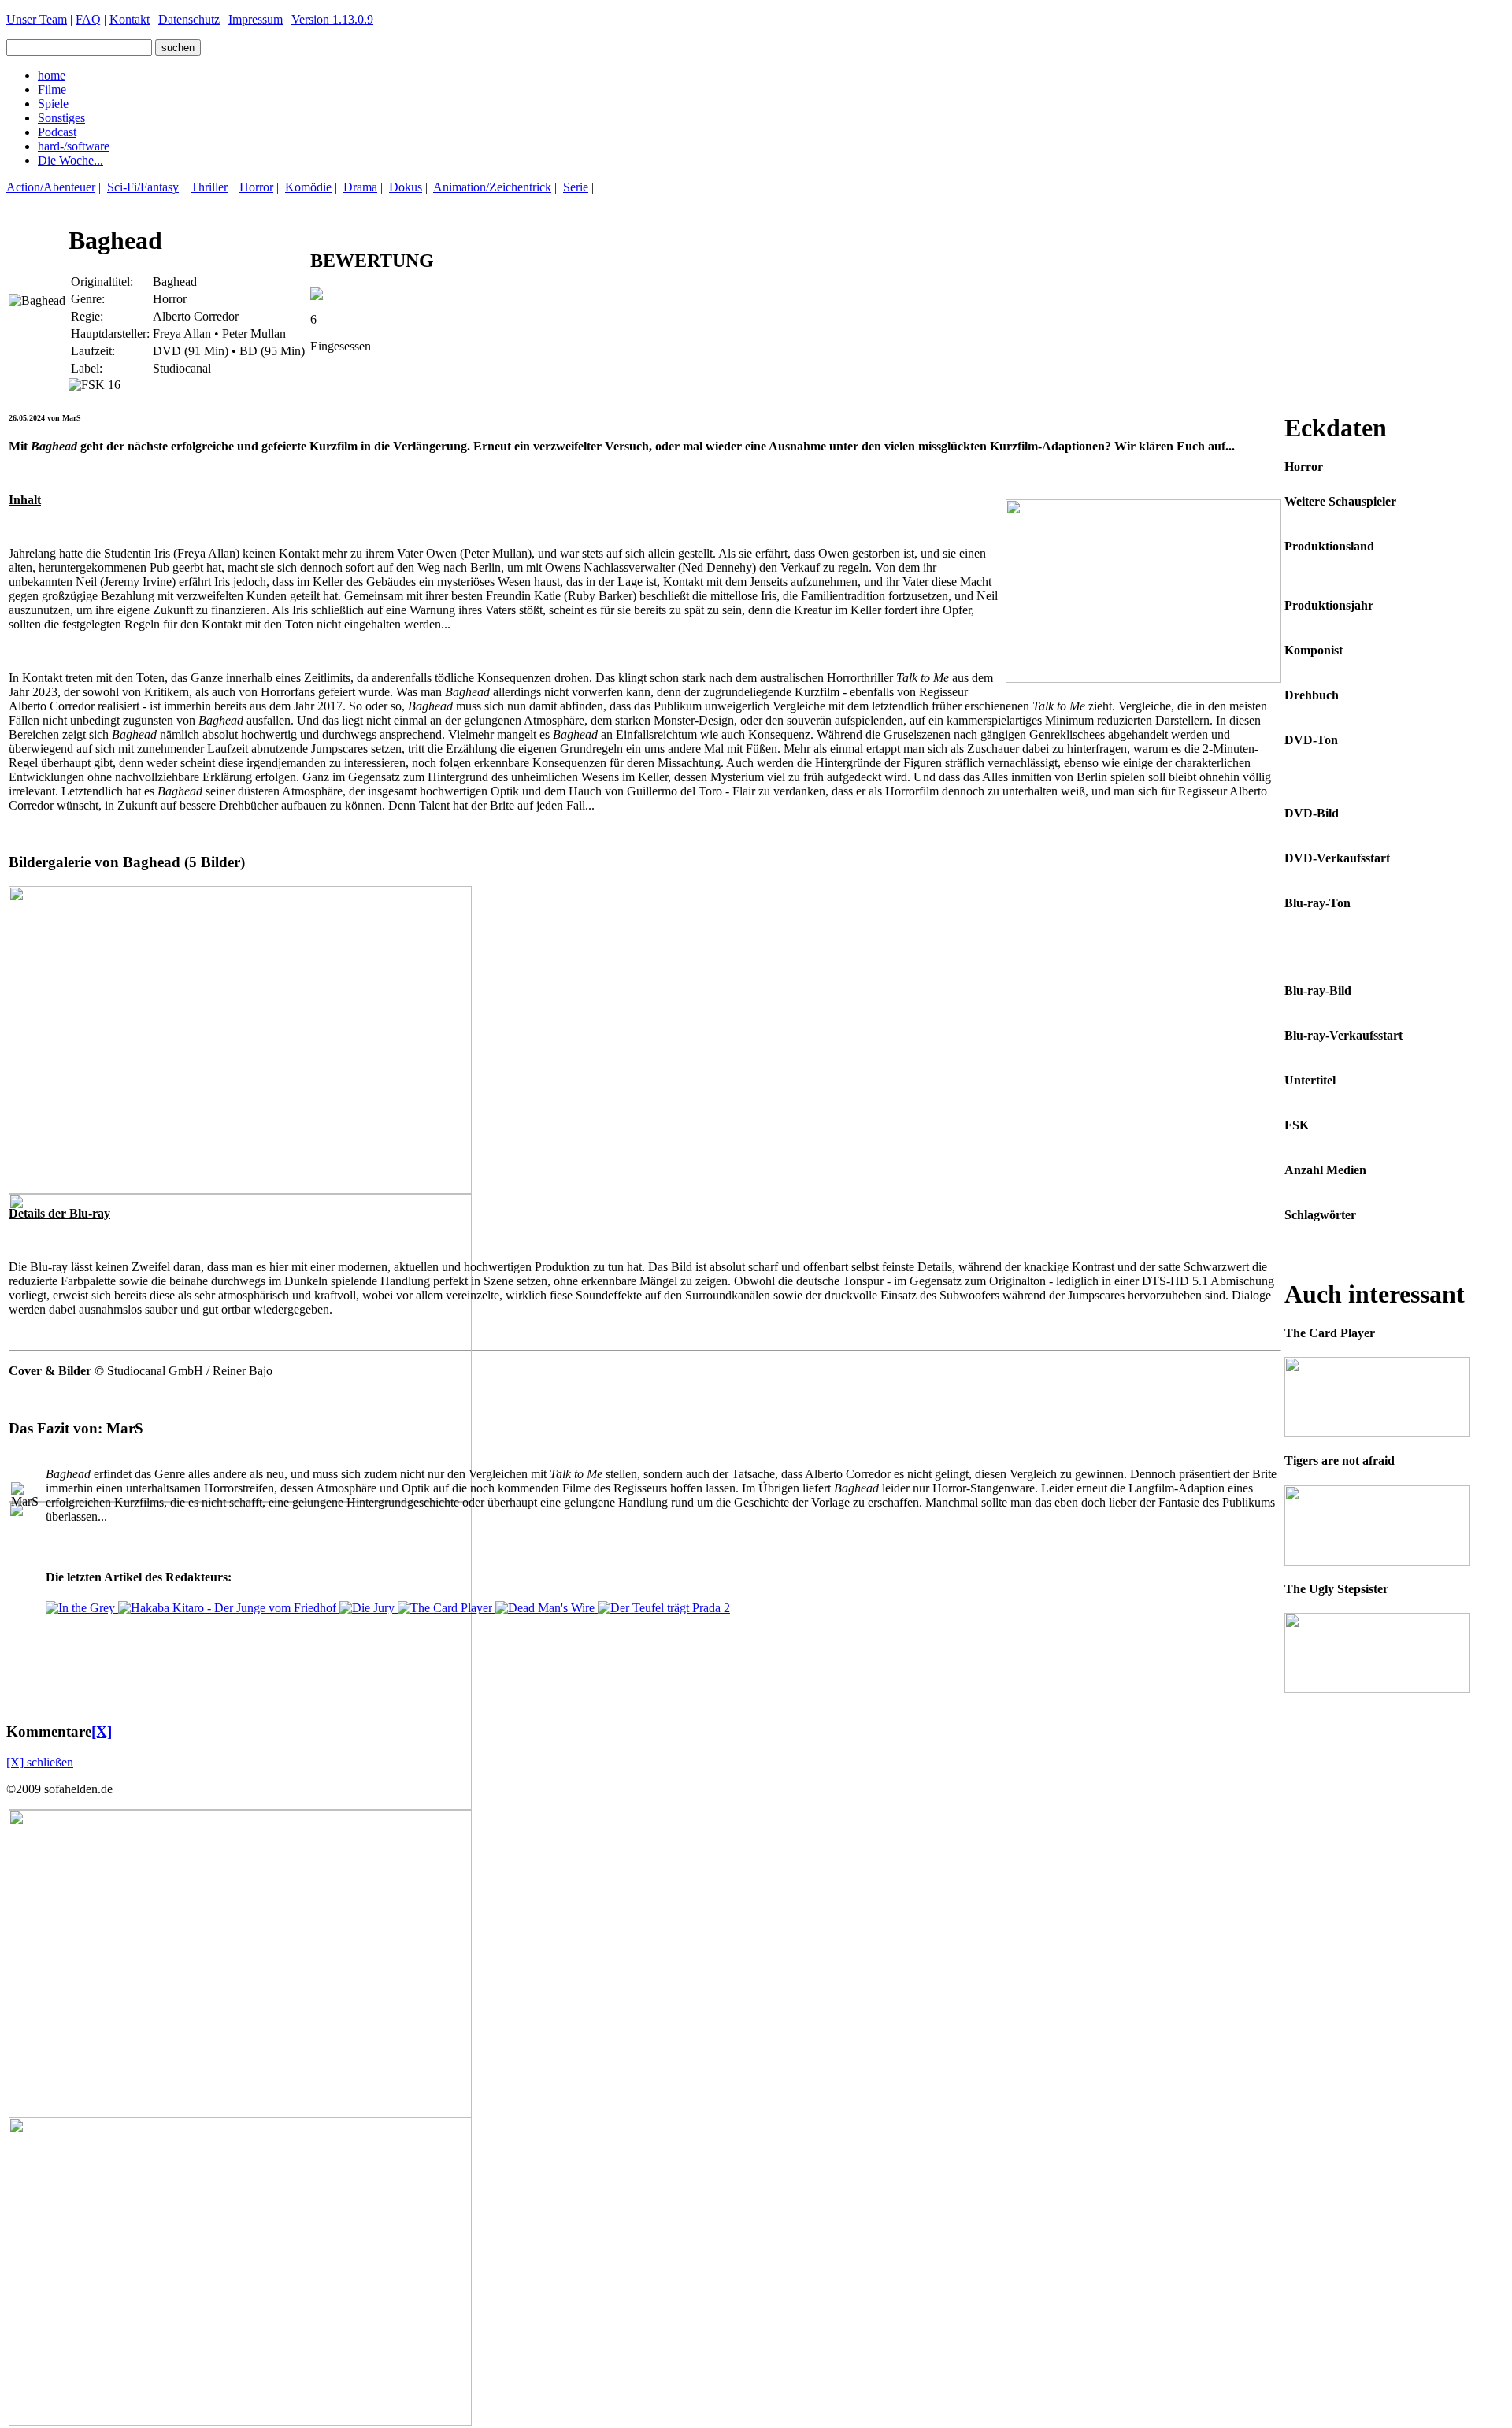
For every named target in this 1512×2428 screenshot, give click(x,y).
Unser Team (37, 19)
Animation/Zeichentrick (492, 187)
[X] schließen (40, 1762)
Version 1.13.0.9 (332, 19)
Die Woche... (70, 160)
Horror (256, 187)
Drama (360, 187)
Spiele (53, 104)
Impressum (256, 19)
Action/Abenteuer (51, 187)
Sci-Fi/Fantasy (143, 187)
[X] (102, 1731)
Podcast (57, 132)
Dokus (406, 187)
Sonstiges (61, 118)
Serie (576, 187)
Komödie (308, 187)
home (52, 75)
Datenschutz (189, 19)
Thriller (209, 187)
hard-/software (74, 146)
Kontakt (130, 19)
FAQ (88, 19)
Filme (52, 89)
